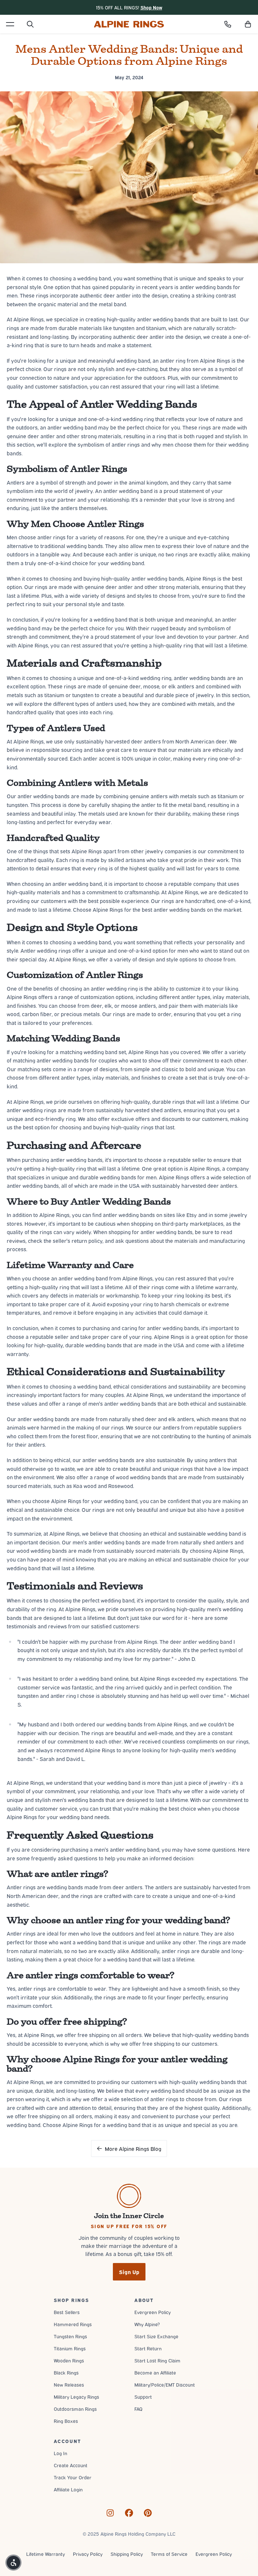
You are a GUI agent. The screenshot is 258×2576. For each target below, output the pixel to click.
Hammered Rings (73, 2324)
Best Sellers (67, 2312)
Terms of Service (169, 2554)
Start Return (148, 2348)
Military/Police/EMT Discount (165, 2384)
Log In (60, 2453)
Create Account (71, 2465)
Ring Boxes (66, 2421)
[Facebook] (129, 2513)
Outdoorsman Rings (75, 2409)
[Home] (129, 24)
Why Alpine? (147, 2324)
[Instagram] (110, 2513)
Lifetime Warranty (46, 2554)
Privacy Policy (88, 2554)
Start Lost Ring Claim (157, 2360)
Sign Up (129, 2272)
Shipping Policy (127, 2554)
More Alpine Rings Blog (133, 2149)
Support (143, 2397)
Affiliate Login (68, 2489)
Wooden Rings (69, 2360)
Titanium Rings (70, 2348)
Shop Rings (71, 2300)
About (144, 2300)
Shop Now (151, 7)
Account (67, 2441)
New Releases (69, 2384)
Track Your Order (73, 2477)
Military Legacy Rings (76, 2397)
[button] (248, 24)
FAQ (138, 2409)
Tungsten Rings (70, 2336)
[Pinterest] (148, 2513)
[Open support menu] (228, 24)
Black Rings (66, 2372)
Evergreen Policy (153, 2312)
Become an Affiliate (155, 2372)
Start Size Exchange (156, 2336)
